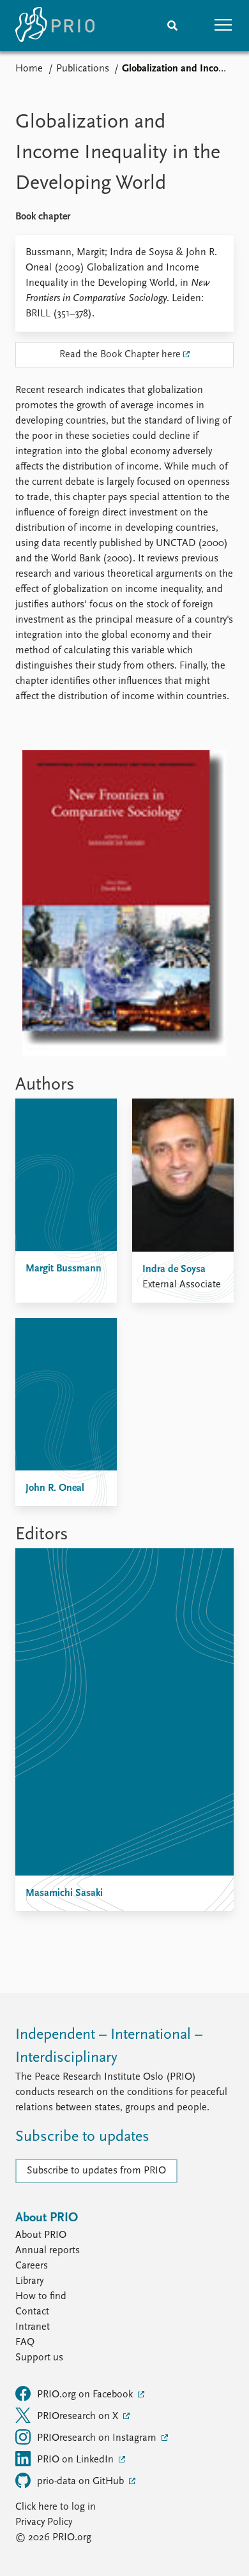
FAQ (25, 2343)
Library (29, 2281)
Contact (32, 2312)
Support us (39, 2358)
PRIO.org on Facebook (86, 2395)
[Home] (55, 26)
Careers (32, 2266)
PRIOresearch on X (79, 2417)
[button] (223, 26)
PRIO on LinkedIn (77, 2460)
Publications (83, 69)
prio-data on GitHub (82, 2482)
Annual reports (48, 2251)
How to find (41, 2297)
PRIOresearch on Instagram (98, 2438)
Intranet (33, 2327)
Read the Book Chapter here (120, 355)
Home (29, 69)
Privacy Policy (44, 2522)
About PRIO (41, 2235)
